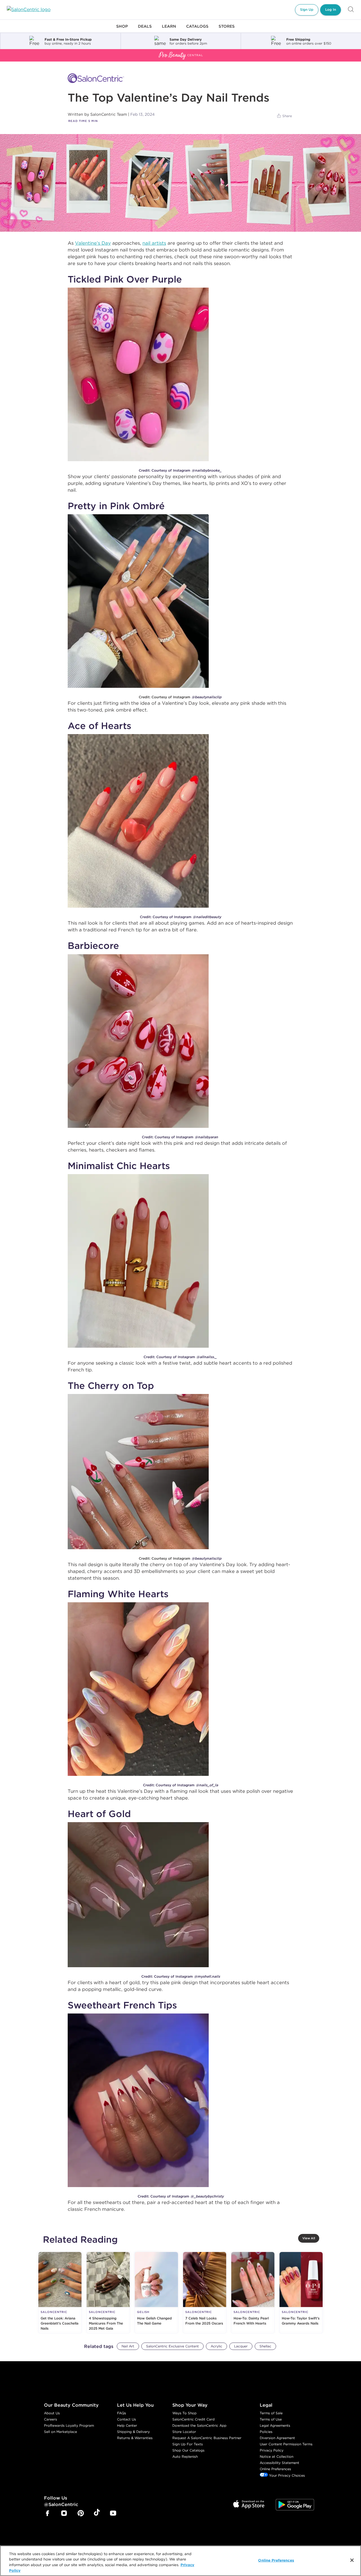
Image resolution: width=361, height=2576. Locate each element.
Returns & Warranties (135, 2438)
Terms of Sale (271, 2413)
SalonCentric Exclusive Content (172, 2346)
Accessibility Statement (279, 2463)
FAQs (122, 2413)
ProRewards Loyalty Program (69, 2425)
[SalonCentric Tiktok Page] (97, 2513)
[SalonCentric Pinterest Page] (81, 2514)
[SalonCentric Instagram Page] (64, 2514)
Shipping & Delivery (133, 2432)
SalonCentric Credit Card (193, 2419)
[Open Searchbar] (351, 10)
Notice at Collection (277, 2456)
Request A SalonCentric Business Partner (207, 2438)
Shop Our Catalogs (188, 2450)
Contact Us (126, 2419)
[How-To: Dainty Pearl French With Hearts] (253, 2293)
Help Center (127, 2425)
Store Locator (184, 2432)
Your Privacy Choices (286, 2475)
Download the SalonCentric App (199, 2425)
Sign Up (307, 9)
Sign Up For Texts (188, 2444)
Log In (331, 9)
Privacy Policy (272, 2450)
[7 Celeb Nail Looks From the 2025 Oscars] (205, 2293)
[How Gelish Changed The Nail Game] (156, 2293)
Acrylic (216, 2346)
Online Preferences (275, 2469)
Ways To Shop (184, 2413)
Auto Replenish (185, 2456)
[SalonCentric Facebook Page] (47, 2514)
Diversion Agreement (277, 2438)
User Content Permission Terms (286, 2444)
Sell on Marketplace (60, 2432)
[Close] (352, 2560)
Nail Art (128, 2346)
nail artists (154, 243)
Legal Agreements (275, 2425)
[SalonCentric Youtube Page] (113, 2514)
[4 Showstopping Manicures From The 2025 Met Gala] (108, 2293)
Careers (50, 2419)
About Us (52, 2413)
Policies (266, 2432)
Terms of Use (271, 2419)
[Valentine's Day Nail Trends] (180, 183)
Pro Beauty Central (21, 52)
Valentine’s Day (93, 243)
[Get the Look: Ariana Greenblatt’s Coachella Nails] (60, 2293)
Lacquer (241, 2346)
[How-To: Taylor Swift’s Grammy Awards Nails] (301, 2293)
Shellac (265, 2346)
